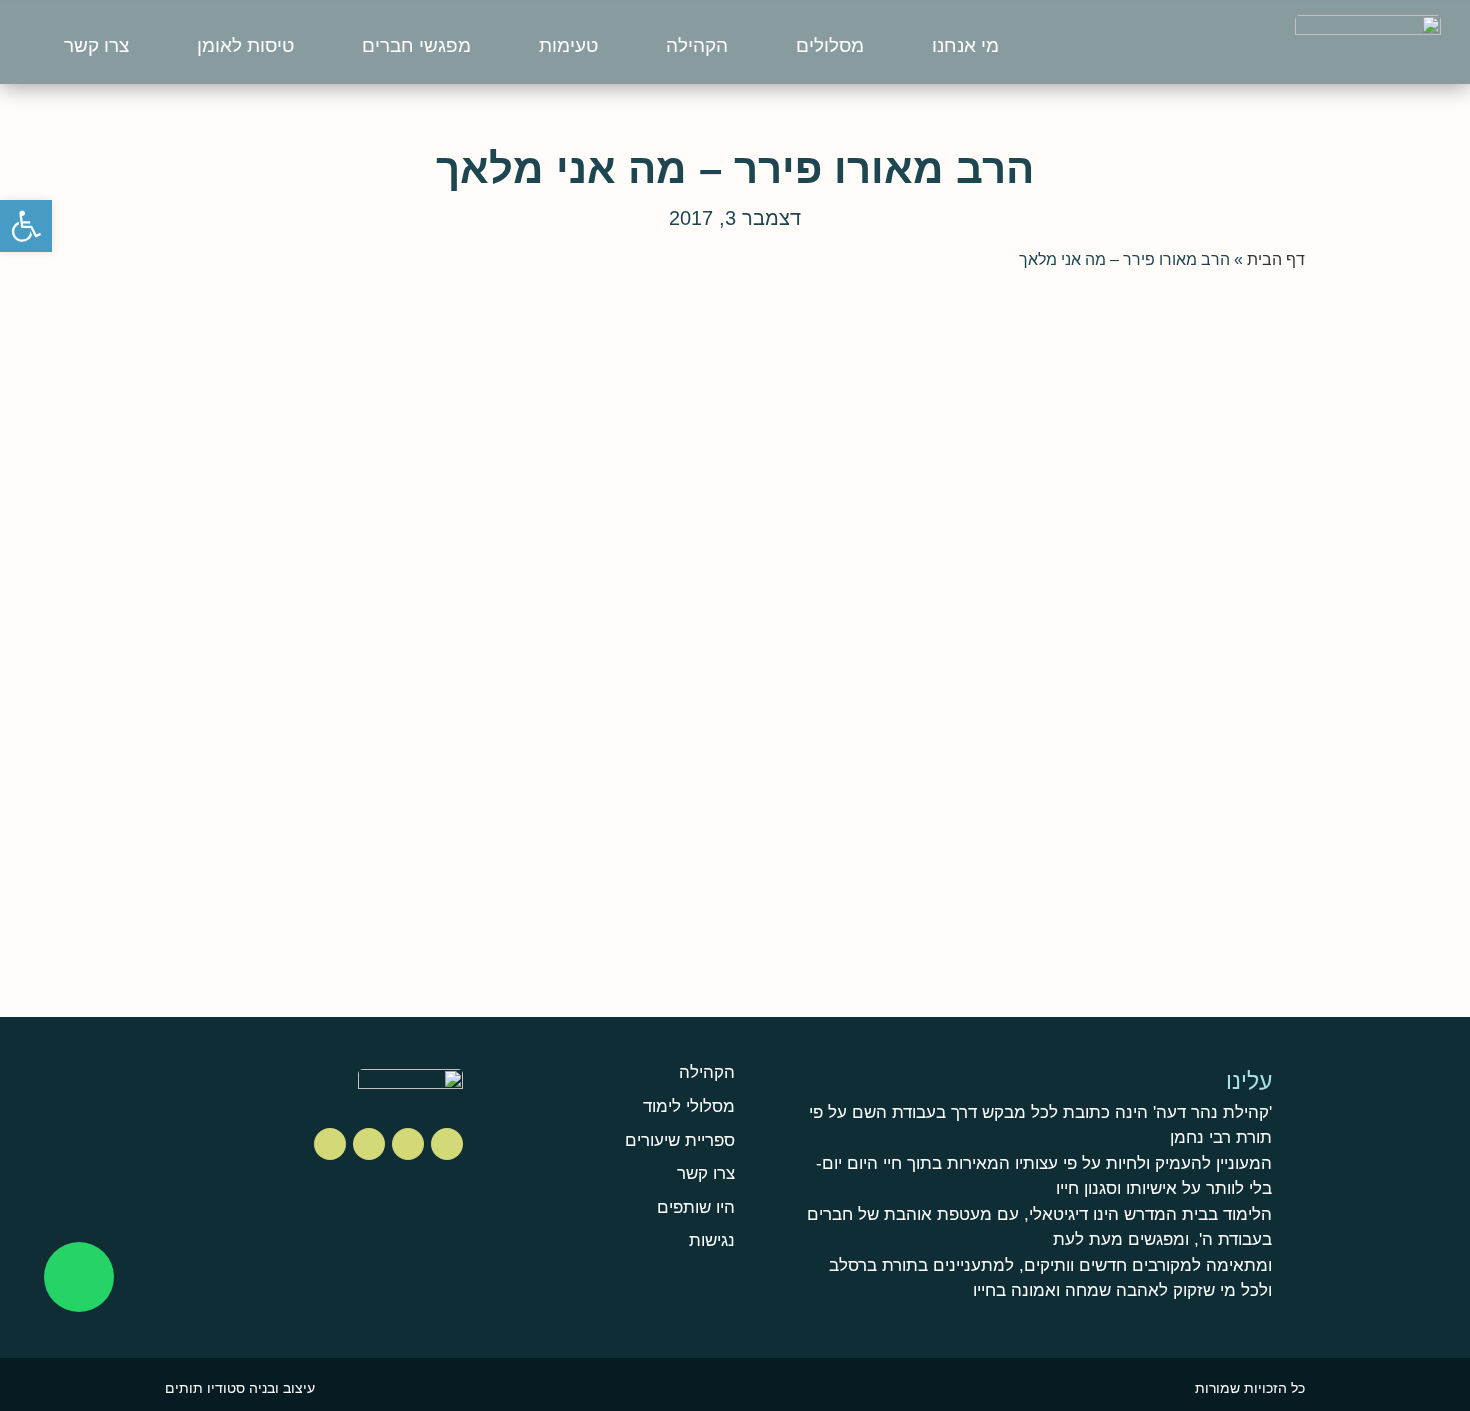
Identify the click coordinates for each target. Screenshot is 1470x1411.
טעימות (568, 45)
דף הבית (1276, 259)
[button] (26, 226)
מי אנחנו (965, 45)
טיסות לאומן (245, 45)
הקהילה (697, 45)
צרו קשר (96, 45)
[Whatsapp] (79, 1277)
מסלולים (830, 45)
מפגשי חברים (416, 45)
